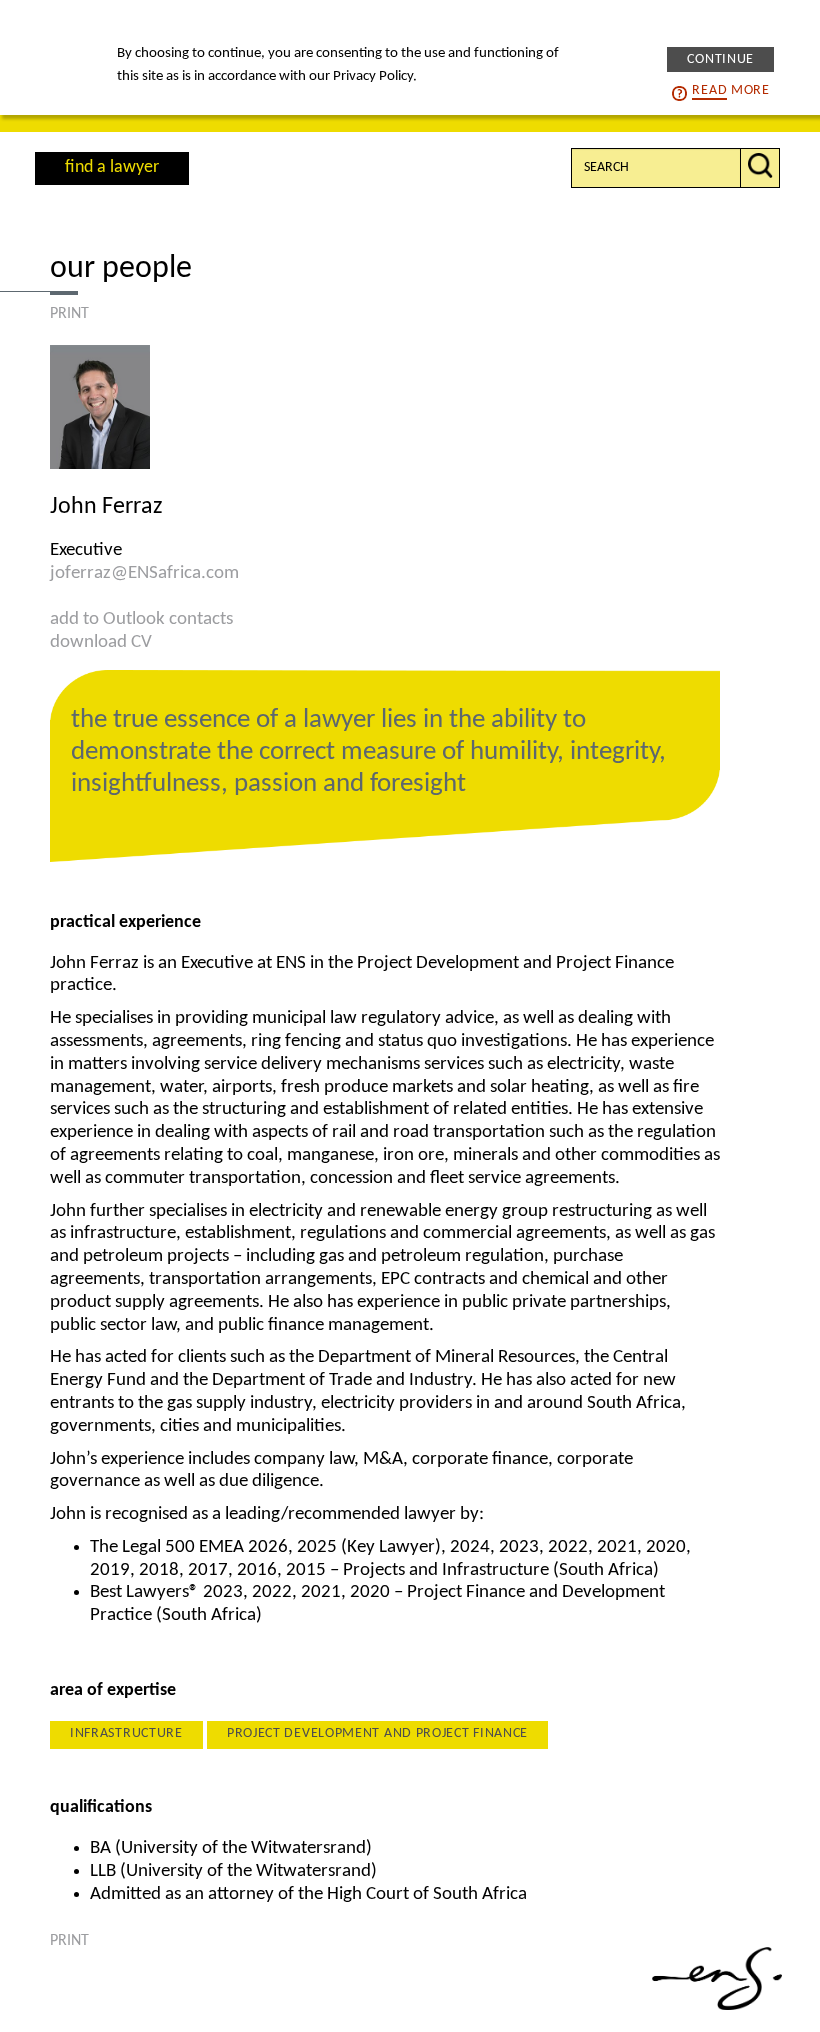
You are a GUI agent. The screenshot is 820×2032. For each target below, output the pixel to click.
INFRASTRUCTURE (126, 1733)
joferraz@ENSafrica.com (144, 573)
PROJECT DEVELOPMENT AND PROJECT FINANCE (377, 1733)
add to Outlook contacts (141, 619)
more (730, 90)
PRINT (69, 314)
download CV (101, 642)
